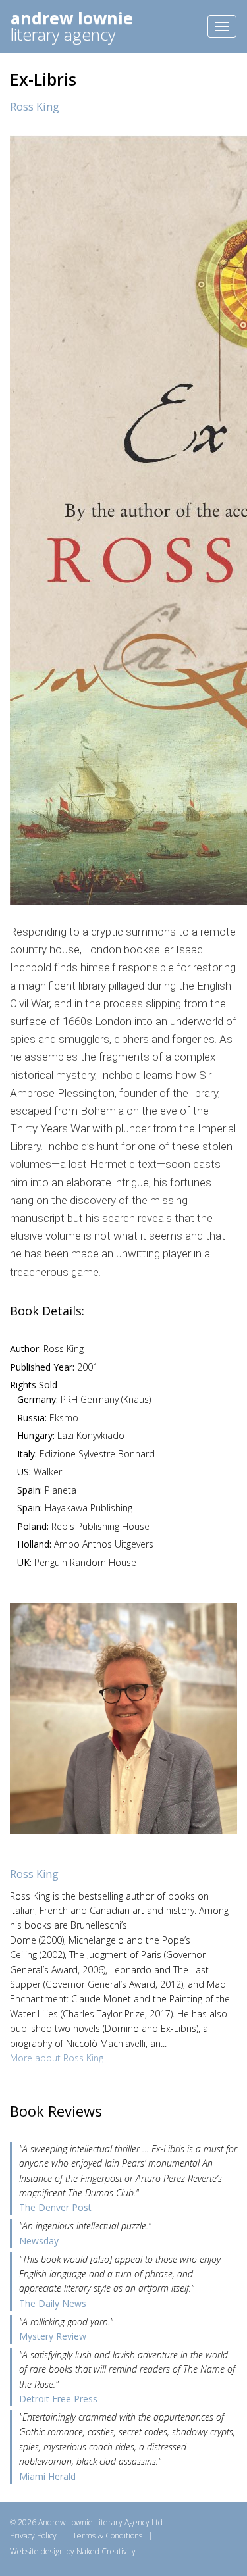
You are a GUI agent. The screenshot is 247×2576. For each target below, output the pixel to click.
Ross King (35, 107)
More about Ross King (57, 2058)
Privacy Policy (33, 2536)
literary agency (72, 26)
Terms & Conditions (107, 2536)
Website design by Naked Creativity (73, 2551)
